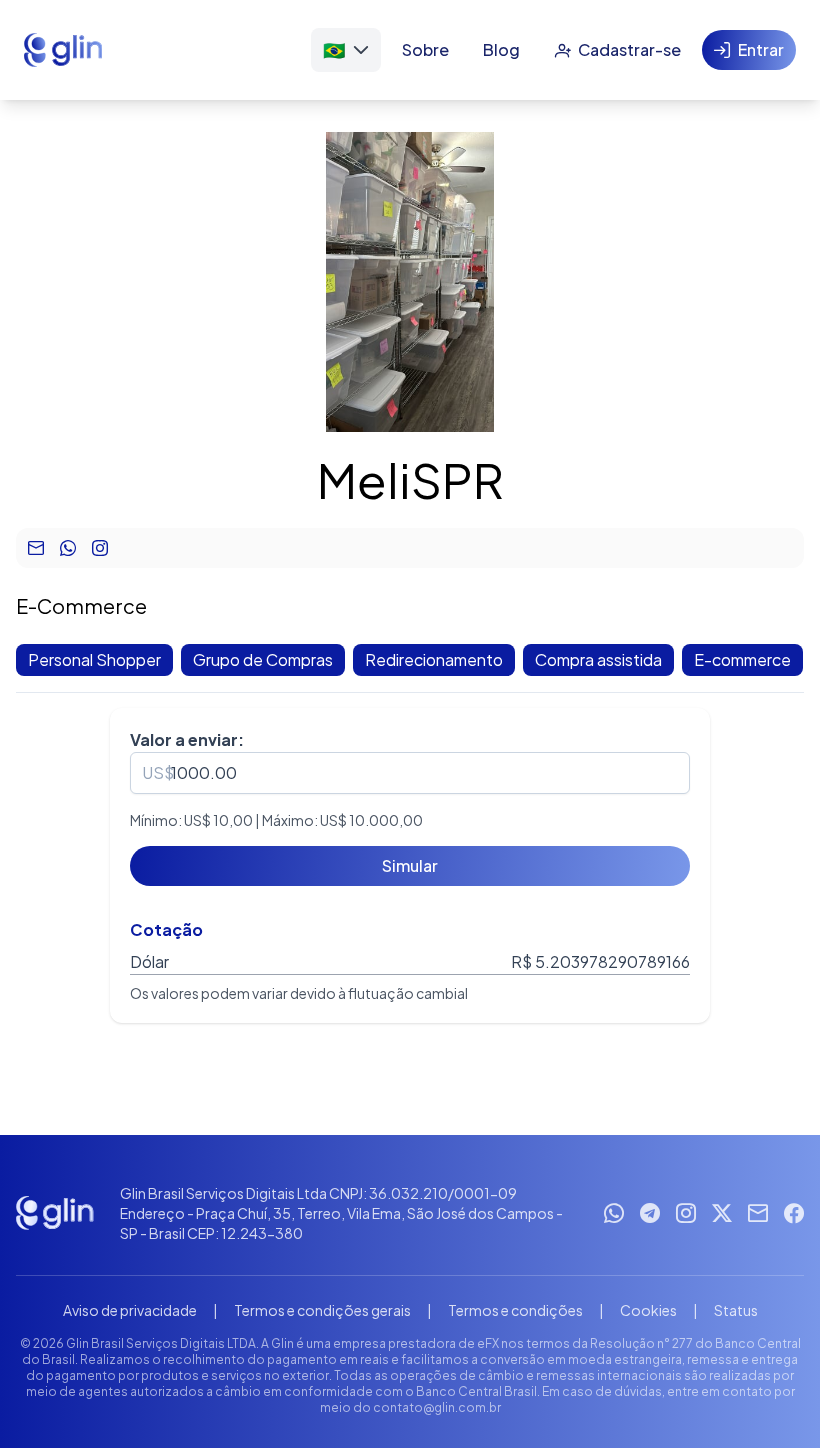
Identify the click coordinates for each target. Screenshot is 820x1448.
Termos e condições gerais (322, 1310)
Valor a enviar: (187, 739)
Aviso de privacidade (130, 1310)
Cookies (648, 1310)
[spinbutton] (410, 773)
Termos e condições (515, 1310)
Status (736, 1310)
